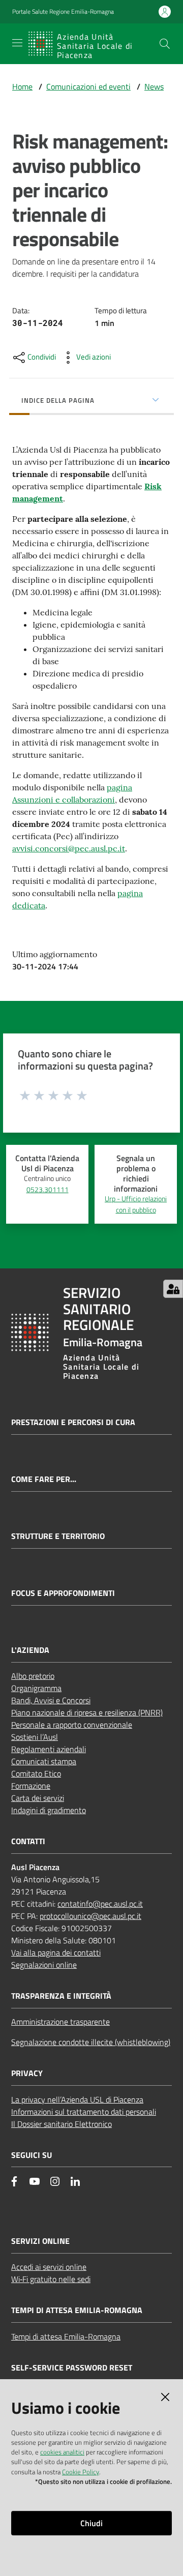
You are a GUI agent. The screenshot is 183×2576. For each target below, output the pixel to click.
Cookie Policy (81, 2472)
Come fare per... (44, 1479)
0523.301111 (48, 1190)
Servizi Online (40, 2241)
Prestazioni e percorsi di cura (73, 1422)
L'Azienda (30, 1650)
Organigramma (36, 1688)
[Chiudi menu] (146, 20)
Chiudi (91, 2523)
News (154, 86)
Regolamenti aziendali (49, 1749)
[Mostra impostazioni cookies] (173, 1289)
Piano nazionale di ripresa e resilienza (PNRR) (87, 1712)
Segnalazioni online (44, 1965)
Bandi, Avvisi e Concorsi (51, 1700)
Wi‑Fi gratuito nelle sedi (51, 2279)
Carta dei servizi (38, 1798)
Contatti (28, 1841)
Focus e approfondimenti (63, 1593)
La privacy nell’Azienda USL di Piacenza (77, 2099)
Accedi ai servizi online (49, 2267)
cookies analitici (62, 2452)
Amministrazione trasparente (60, 2022)
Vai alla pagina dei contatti (56, 1952)
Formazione (31, 1786)
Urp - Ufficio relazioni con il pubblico (136, 1204)
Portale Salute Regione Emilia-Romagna (63, 12)
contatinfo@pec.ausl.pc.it (100, 1904)
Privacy (27, 2073)
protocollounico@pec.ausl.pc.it (90, 1916)
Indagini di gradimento (49, 1810)
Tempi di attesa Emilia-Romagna (66, 2336)
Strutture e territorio (58, 1536)
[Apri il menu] (17, 43)
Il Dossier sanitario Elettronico (62, 2124)
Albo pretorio (33, 1676)
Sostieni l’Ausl (35, 1737)
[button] (165, 44)
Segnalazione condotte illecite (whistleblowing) (91, 2042)
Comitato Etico (36, 1773)
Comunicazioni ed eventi (88, 86)
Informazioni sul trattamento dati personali (84, 2112)
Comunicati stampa (44, 1761)
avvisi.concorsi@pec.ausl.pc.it (69, 848)
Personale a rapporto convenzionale (72, 1725)
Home (22, 86)
